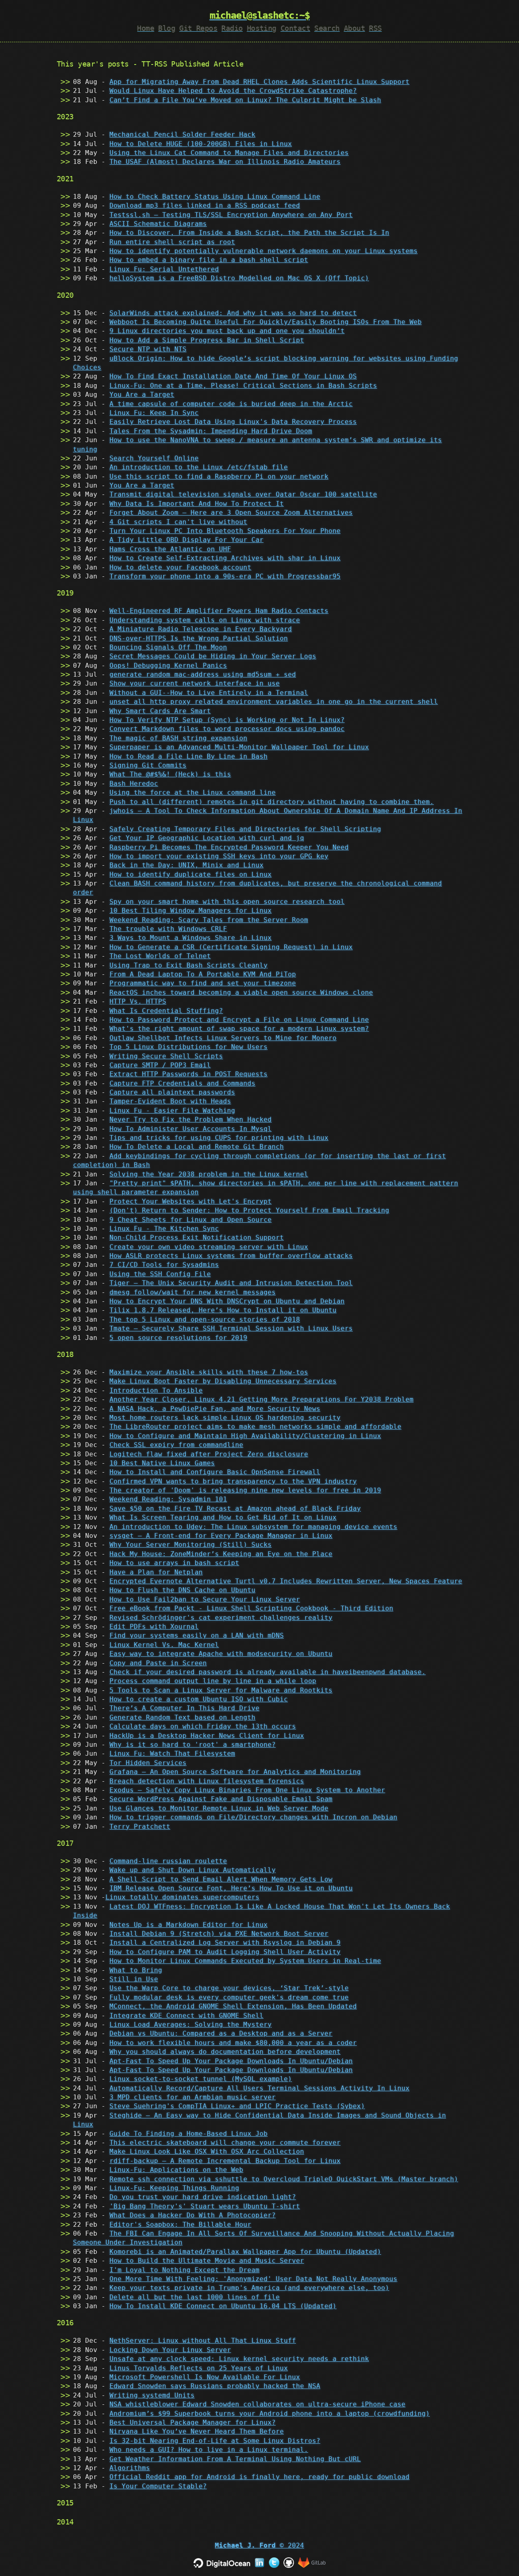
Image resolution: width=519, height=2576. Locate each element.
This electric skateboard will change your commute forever (225, 2143)
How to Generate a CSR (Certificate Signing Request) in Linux (231, 947)
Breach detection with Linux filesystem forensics (207, 1781)
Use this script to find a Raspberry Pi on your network (219, 476)
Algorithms (130, 2468)
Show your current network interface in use (195, 683)
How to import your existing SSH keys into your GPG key (219, 856)
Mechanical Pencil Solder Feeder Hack (182, 134)
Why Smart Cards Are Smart (160, 711)
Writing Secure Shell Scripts (166, 1056)
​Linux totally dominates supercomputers (182, 1897)
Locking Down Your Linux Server (170, 2350)
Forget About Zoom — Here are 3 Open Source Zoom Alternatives (231, 513)
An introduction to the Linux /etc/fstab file (199, 467)
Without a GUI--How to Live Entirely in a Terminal (209, 693)
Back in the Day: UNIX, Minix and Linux (187, 865)
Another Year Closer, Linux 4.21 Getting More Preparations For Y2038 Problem (262, 1399)
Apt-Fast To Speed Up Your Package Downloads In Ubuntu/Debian (231, 2061)
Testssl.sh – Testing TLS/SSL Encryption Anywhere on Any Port (231, 215)
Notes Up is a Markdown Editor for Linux (189, 1925)
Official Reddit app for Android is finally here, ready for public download (259, 2477)
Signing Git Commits (148, 765)
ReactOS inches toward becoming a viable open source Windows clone (241, 992)
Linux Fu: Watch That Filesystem (172, 1754)
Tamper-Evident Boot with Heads (170, 1101)
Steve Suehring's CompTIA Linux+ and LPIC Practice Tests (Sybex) (237, 2106)
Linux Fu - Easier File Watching (172, 1111)
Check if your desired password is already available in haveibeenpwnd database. (268, 1672)
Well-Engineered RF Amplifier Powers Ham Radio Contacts (219, 611)
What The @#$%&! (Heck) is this (170, 774)
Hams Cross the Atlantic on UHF (170, 549)
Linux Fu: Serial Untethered (164, 269)
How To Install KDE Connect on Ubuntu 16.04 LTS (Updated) (223, 2306)
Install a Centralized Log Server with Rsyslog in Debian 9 (225, 1943)
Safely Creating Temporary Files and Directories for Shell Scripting (245, 829)
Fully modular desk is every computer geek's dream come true (229, 1997)
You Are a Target (142, 395)
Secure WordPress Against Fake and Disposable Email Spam (221, 1799)
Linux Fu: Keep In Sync (154, 413)
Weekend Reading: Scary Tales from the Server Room (209, 920)
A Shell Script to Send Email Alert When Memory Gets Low (221, 1879)
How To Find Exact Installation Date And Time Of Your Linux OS (233, 376)
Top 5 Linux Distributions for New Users (189, 1047)
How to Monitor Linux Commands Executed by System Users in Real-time (245, 1961)
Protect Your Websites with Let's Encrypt (191, 1201)
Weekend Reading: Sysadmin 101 (168, 1499)
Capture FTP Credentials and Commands (182, 1083)
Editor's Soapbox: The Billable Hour (180, 2224)
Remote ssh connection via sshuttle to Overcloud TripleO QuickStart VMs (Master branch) (284, 2179)
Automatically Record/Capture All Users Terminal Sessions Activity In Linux (259, 2088)
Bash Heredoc (134, 784)
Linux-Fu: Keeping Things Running (174, 2188)
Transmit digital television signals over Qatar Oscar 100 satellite (243, 494)
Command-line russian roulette (168, 1861)
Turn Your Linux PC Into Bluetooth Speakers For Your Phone (225, 531)
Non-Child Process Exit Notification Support (197, 1237)
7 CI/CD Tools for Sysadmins (164, 1265)
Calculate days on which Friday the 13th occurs (203, 1726)
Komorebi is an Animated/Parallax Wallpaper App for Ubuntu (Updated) (245, 2252)
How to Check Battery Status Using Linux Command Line (215, 197)
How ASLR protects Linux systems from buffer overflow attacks (231, 1256)
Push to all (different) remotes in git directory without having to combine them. (272, 802)
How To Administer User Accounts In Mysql (191, 1129)
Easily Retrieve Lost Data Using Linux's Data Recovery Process (233, 422)
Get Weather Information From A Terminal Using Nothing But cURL (235, 2459)
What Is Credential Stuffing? (166, 1011)
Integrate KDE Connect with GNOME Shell (187, 2016)
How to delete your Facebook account (180, 567)
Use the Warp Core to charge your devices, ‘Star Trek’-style (229, 1988)
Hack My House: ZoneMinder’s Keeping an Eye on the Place (221, 1554)
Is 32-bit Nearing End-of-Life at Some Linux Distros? (215, 2441)
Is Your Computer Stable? (158, 2486)
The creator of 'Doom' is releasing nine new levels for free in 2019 (245, 1490)
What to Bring (136, 1970)
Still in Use (134, 1979)
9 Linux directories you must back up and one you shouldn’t (227, 331)
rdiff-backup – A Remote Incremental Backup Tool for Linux (225, 2161)
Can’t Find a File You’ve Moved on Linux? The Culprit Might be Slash (245, 100)
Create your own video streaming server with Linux (209, 1247)
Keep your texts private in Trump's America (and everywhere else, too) (249, 2288)
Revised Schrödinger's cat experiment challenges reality (221, 1618)
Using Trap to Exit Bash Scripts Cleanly (189, 965)
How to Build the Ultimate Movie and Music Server (207, 2261)
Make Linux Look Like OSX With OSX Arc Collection (207, 2151)
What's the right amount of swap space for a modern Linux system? (239, 1029)
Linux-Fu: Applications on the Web (176, 2170)
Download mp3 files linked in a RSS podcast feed (205, 205)
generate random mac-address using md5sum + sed (203, 674)
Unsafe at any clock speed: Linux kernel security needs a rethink (239, 2359)
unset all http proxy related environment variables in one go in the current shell (274, 702)
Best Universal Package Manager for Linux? (193, 2422)
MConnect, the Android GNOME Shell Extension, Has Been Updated (233, 2006)
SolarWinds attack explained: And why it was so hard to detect (233, 313)
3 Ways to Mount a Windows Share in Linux (191, 938)
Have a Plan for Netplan (156, 1572)
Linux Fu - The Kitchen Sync (164, 1229)
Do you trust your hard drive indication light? (203, 2197)
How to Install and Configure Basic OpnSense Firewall (215, 1472)
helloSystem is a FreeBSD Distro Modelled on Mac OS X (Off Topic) (239, 278)
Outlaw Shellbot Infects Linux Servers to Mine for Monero (223, 1038)
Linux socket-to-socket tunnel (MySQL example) (201, 2079)
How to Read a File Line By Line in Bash (189, 756)
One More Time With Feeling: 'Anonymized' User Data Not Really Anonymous (253, 2279)
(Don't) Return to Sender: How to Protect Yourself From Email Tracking (249, 1210)
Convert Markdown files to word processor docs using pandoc (227, 729)
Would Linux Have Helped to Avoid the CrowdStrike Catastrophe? (233, 91)
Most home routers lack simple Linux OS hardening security (225, 1418)
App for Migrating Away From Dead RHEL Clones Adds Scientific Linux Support (259, 82)
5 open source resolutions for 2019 (178, 1338)
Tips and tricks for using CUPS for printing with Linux (219, 1138)
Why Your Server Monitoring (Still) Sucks (191, 1545)
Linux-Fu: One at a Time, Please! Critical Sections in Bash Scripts (243, 386)
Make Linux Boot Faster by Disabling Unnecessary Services (223, 1381)
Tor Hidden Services (148, 1763)
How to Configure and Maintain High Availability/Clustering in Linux (245, 1436)
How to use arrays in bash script (174, 1563)
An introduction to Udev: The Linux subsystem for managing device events (253, 1527)
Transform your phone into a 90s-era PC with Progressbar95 (225, 576)
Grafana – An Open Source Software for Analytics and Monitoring (235, 1772)
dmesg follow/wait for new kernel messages (193, 1292)
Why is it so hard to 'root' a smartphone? (193, 1745)
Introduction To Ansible (156, 1390)
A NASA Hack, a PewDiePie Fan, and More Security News (215, 1409)
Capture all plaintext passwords (172, 1092)
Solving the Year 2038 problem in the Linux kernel (209, 1174)
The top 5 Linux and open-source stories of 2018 (205, 1319)
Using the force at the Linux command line (193, 792)
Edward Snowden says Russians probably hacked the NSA (215, 2386)
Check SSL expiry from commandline (176, 1445)
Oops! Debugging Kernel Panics (168, 666)
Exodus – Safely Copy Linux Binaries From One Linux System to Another (247, 1790)
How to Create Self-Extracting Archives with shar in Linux (225, 558)
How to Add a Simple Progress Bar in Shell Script (207, 340)
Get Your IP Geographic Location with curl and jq (207, 838)
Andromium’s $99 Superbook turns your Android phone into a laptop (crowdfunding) (270, 2414)
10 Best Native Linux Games (162, 1463)
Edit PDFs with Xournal (154, 1627)
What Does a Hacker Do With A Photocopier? (193, 2215)
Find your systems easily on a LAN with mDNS (197, 1635)
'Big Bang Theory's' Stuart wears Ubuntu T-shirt (205, 2206)
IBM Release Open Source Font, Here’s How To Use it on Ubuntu (231, 1888)
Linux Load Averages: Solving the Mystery (191, 2024)
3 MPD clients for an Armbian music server (193, 2097)
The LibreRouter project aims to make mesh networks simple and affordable (255, 1427)
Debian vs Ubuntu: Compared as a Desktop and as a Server (221, 2033)
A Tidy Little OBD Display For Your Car (187, 540)
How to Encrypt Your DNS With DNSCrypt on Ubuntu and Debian (227, 1301)
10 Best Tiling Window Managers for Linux (191, 911)
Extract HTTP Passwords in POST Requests (189, 1074)
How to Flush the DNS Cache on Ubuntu (182, 1590)
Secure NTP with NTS (148, 349)
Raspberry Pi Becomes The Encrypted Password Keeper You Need (229, 847)
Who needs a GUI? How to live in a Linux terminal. (209, 2450)
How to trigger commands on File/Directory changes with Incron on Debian (253, 1817)
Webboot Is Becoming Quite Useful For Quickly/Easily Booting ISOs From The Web (266, 322)
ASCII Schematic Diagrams (158, 224)
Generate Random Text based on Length (182, 1717)
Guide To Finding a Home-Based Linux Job (189, 2134)
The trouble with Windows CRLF (168, 929)
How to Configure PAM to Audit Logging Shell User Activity (225, 1952)
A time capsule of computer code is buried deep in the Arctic (231, 404)
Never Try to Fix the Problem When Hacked (191, 1119)
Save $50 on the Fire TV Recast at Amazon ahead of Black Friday (235, 1508)
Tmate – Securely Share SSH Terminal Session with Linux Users (231, 1328)
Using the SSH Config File (160, 1274)
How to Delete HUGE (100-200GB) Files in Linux (201, 144)
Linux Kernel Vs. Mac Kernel (164, 1645)
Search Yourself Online (154, 458)
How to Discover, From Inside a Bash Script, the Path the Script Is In (249, 233)
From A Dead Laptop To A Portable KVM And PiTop (203, 974)
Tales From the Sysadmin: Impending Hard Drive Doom (211, 431)
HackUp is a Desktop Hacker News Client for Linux (207, 1736)
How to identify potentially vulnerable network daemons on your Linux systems (264, 251)
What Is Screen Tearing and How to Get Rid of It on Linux (223, 1517)
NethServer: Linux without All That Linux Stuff (203, 2341)
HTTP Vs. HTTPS (138, 1001)
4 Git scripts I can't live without (178, 522)
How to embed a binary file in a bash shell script (209, 260)
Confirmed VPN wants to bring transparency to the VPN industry (233, 1481)
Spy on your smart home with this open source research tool (227, 902)
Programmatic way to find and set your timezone (203, 983)
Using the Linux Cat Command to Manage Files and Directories (229, 153)
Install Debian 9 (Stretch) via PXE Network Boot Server (219, 1934)
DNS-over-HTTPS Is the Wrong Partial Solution (199, 638)
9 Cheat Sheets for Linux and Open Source (191, 1220)
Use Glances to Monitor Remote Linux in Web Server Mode (219, 1808)
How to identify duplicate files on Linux (191, 874)
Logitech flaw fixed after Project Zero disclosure (209, 1454)
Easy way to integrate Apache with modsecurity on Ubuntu (221, 1654)
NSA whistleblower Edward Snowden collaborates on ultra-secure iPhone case (257, 2404)
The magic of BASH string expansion (178, 738)
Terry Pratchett (140, 1827)
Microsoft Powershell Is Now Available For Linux (205, 2377)
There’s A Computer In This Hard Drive (184, 1708)
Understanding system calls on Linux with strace (205, 620)
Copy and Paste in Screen (158, 1663)
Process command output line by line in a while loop (213, 1681)
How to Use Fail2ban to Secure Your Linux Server (205, 1599)
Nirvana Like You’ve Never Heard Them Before (197, 2431)
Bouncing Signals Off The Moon (168, 647)
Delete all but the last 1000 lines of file (195, 2297)
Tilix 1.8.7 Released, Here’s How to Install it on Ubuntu (223, 1310)
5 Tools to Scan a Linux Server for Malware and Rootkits (221, 1690)
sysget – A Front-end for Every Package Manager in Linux (221, 1536)
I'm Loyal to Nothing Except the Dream (184, 2270)
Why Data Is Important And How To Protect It (197, 504)
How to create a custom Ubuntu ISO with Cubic (199, 1699)
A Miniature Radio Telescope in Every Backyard (201, 629)
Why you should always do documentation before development (225, 2052)
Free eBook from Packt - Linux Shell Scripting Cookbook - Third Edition (251, 1608)
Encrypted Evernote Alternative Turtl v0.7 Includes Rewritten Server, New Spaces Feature (286, 1581)
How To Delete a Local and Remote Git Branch (197, 1147)
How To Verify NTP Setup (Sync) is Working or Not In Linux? (227, 720)
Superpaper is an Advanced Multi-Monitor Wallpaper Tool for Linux (239, 747)
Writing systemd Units (152, 2395)
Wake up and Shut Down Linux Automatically (193, 1870)
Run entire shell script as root (172, 242)
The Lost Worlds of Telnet (160, 956)
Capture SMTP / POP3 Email (160, 1065)
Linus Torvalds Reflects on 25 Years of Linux (199, 2368)
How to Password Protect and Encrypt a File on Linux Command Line (239, 1020)
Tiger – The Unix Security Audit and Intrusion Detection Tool (231, 1283)
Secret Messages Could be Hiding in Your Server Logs (213, 656)
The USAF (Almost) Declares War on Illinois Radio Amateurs (225, 162)
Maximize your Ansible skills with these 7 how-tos (209, 1372)
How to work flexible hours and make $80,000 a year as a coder (233, 2043)
